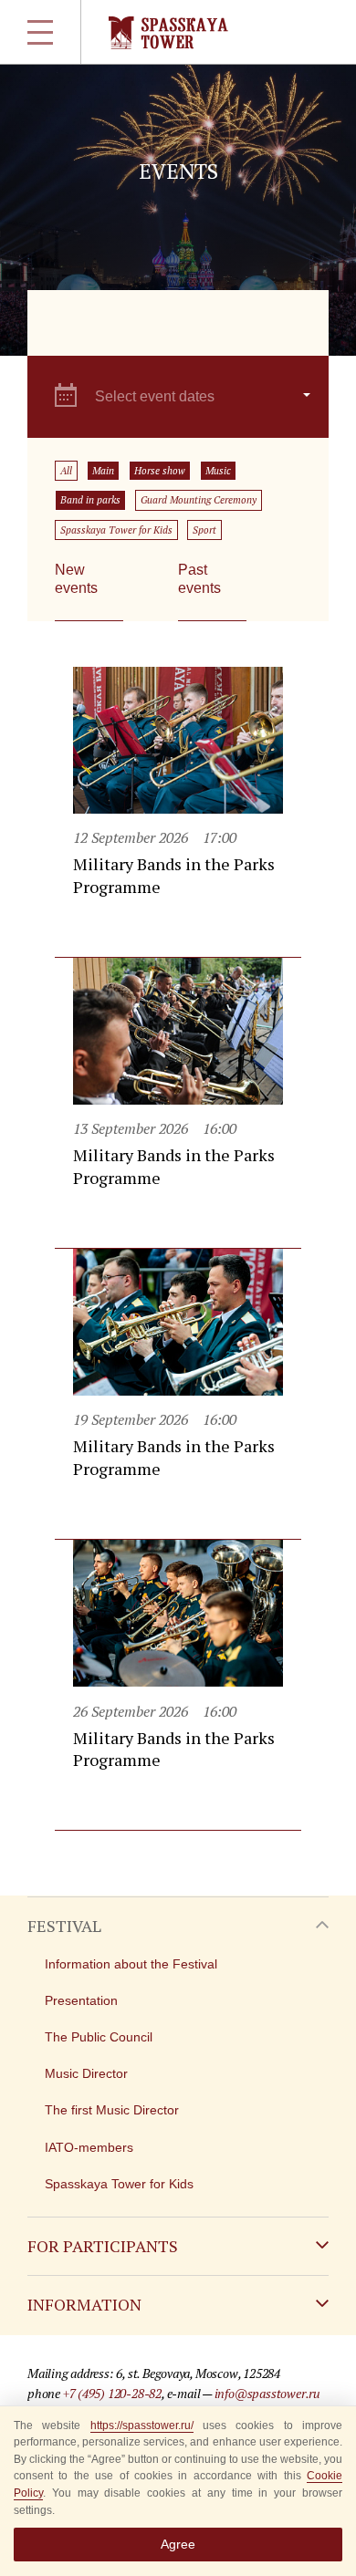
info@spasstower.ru (267, 2393)
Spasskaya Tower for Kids (116, 530)
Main (103, 471)
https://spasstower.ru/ (142, 2425)
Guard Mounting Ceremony (199, 500)
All (66, 471)
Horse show (160, 471)
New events (76, 579)
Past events (199, 579)
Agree (178, 2544)
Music (218, 471)
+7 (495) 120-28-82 (112, 2393)
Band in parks (90, 500)
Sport (204, 530)
